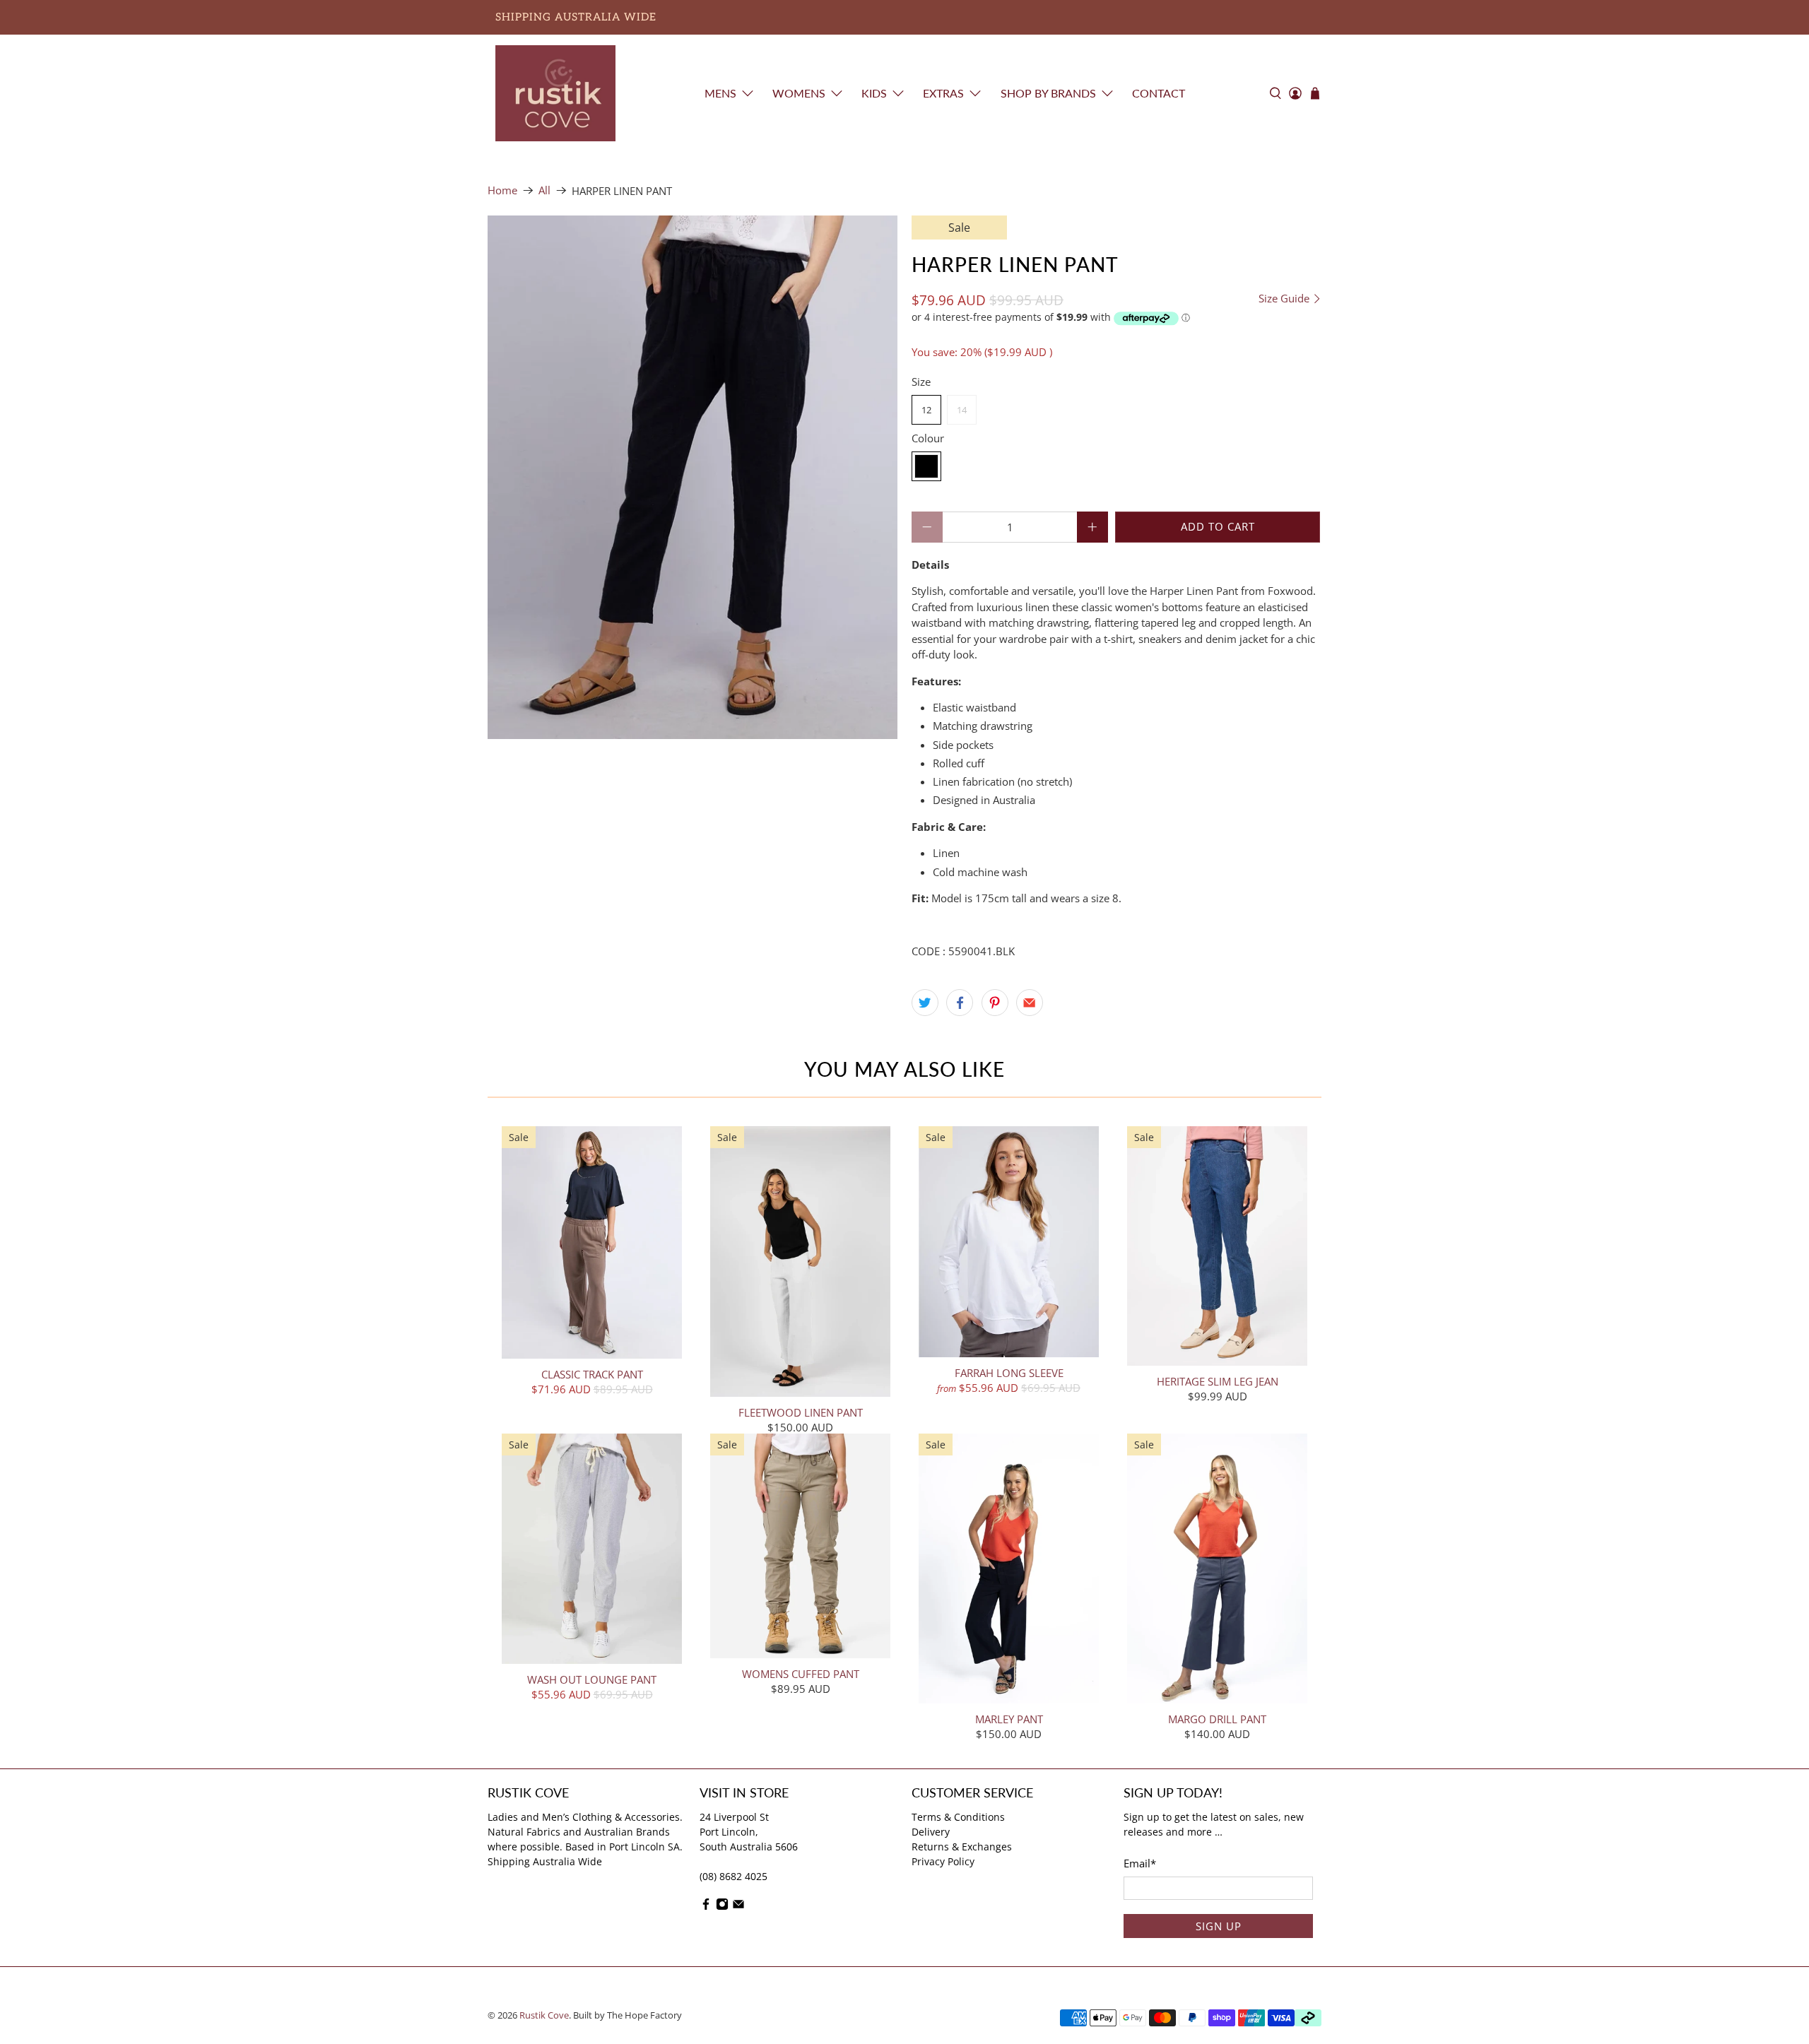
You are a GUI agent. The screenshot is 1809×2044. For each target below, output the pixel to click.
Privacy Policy (943, 1861)
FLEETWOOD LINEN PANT (801, 1412)
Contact (1159, 93)
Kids (874, 93)
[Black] (926, 466)
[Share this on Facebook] (960, 1003)
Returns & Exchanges (962, 1847)
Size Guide (1285, 299)
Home (502, 190)
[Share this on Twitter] (925, 1003)
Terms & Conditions (958, 1817)
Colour (928, 438)
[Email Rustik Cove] (738, 1907)
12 (926, 410)
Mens (720, 93)
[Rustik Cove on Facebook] (706, 1907)
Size (921, 382)
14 (962, 410)
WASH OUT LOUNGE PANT (592, 1679)
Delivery (931, 1832)
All (544, 190)
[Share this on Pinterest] (995, 1003)
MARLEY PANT (1009, 1719)
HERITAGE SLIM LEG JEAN (1218, 1381)
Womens (799, 93)
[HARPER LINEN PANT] (693, 477)
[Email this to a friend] (1030, 1003)
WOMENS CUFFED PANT (801, 1673)
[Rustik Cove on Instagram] (722, 1907)
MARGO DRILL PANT (1217, 1719)
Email (1140, 1863)
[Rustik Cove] (555, 93)
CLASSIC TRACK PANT (592, 1374)
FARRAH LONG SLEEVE (1009, 1372)
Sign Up (1219, 1926)
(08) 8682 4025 (733, 1876)
